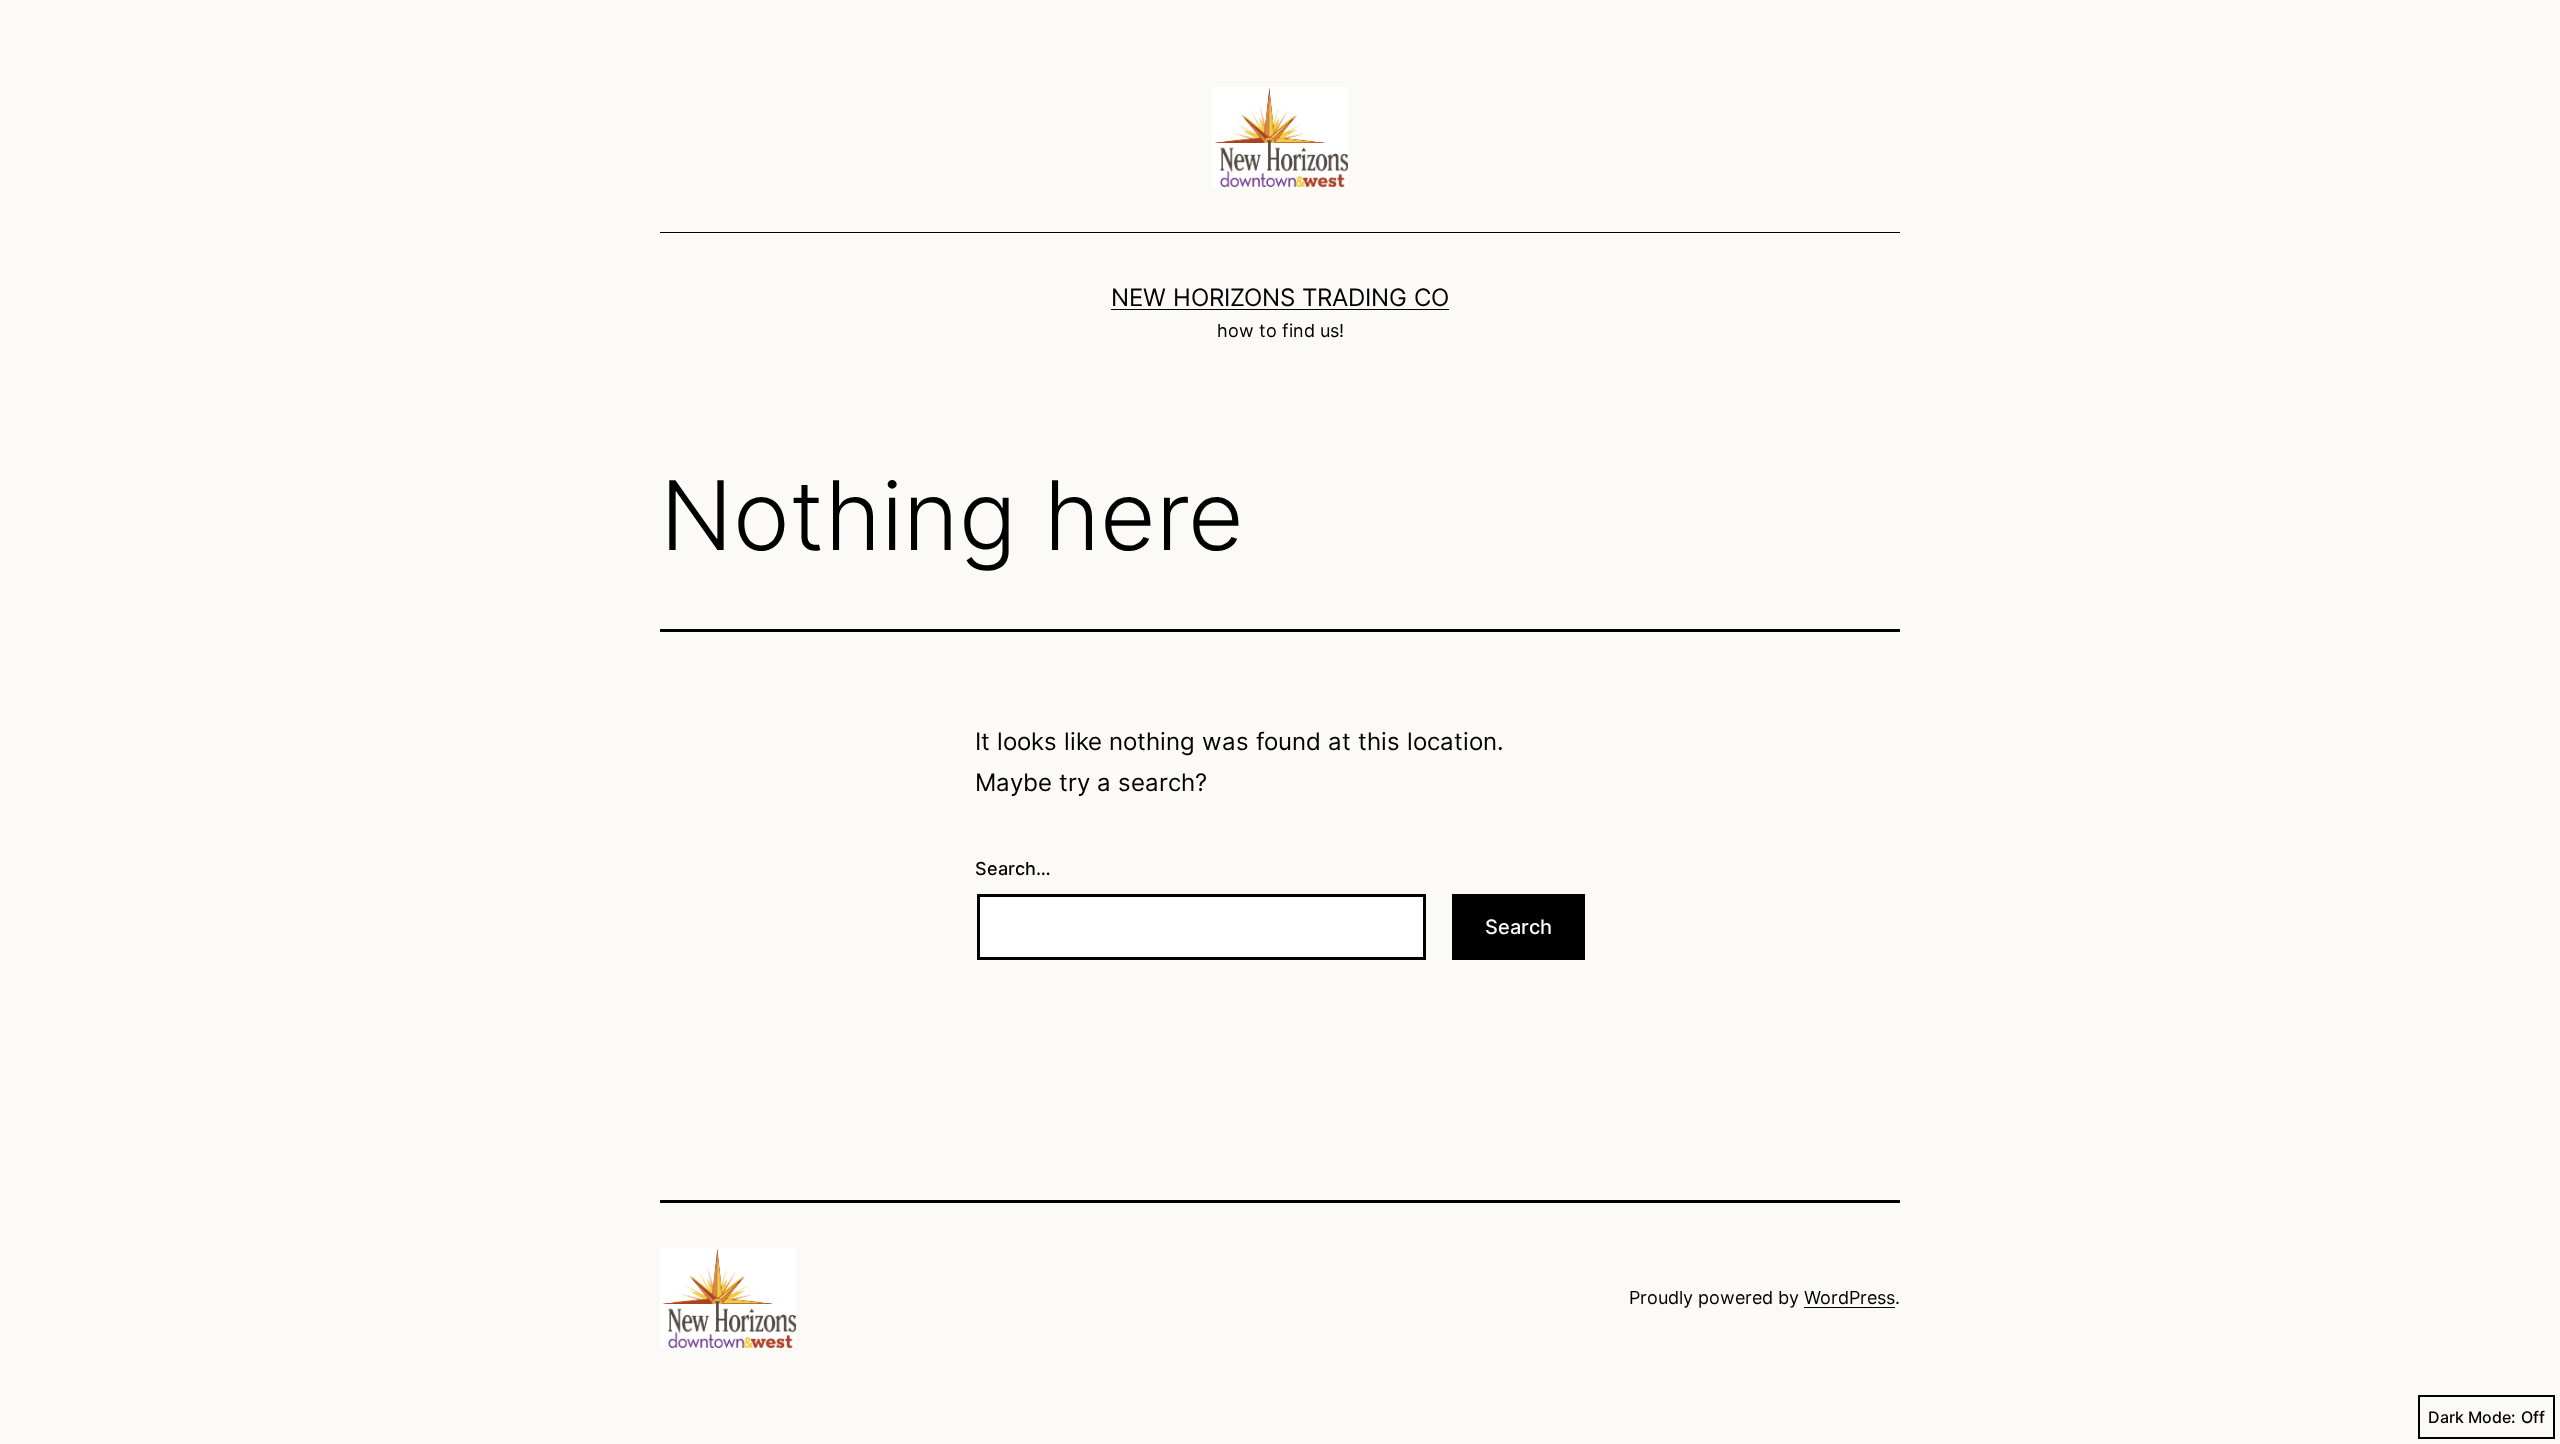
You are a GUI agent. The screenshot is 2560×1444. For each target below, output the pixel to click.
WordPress (1849, 1297)
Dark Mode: (2472, 1417)
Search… (1013, 868)
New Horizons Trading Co (1280, 297)
